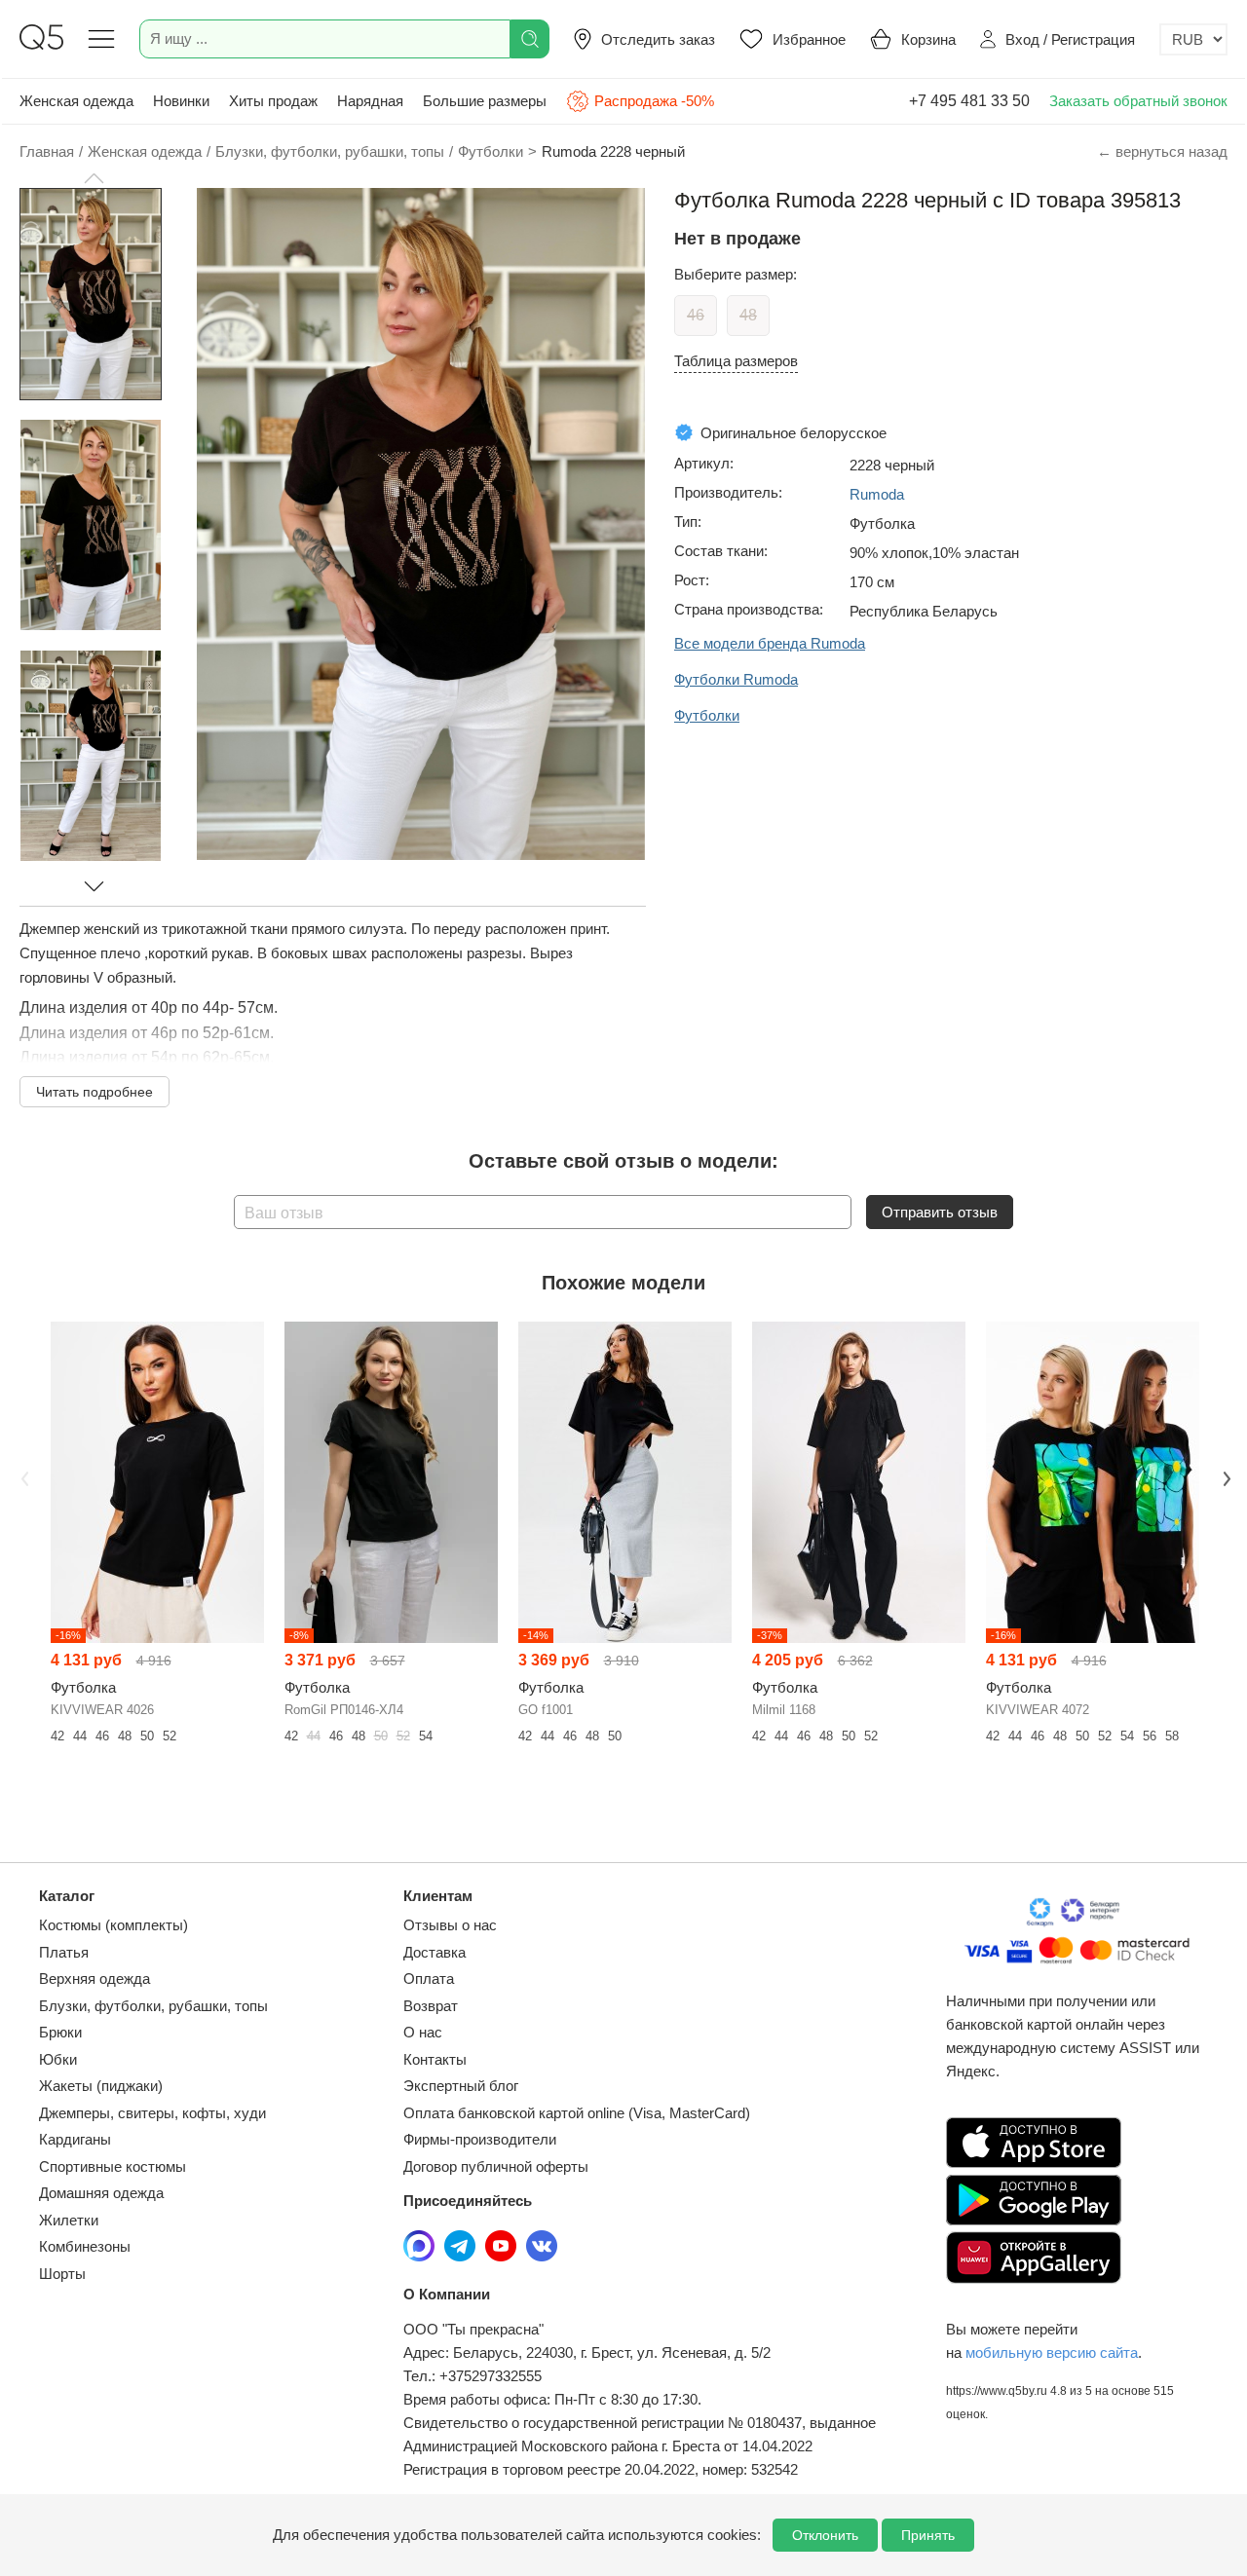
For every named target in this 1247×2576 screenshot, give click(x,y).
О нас (423, 2032)
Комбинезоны (85, 2246)
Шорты (62, 2274)
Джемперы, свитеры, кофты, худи (152, 2113)
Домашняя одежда (101, 2193)
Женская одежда (76, 101)
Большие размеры (485, 101)
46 (696, 315)
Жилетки (69, 2220)
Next (1225, 1476)
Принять (928, 2535)
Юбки (58, 2059)
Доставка (435, 1952)
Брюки (60, 2032)
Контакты (435, 2059)
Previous (22, 1476)
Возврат (431, 2006)
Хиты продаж (273, 101)
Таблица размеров (736, 361)
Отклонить (825, 2535)
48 (748, 315)
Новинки (181, 101)
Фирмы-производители (480, 2139)
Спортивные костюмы (113, 2166)
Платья (64, 1952)
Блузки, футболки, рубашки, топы (153, 2006)
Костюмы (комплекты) (113, 1925)
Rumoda (877, 494)
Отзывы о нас (450, 1925)
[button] (94, 178)
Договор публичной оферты (496, 2166)
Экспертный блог (461, 2086)
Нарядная (370, 101)
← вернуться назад (1162, 151)
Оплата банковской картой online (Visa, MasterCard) (577, 2113)
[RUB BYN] (1193, 39)
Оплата (429, 1979)
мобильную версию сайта (1052, 2352)
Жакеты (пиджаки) (101, 2086)
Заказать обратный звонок (1138, 101)
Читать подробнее (94, 1092)
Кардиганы (75, 2139)
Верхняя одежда (94, 1979)
